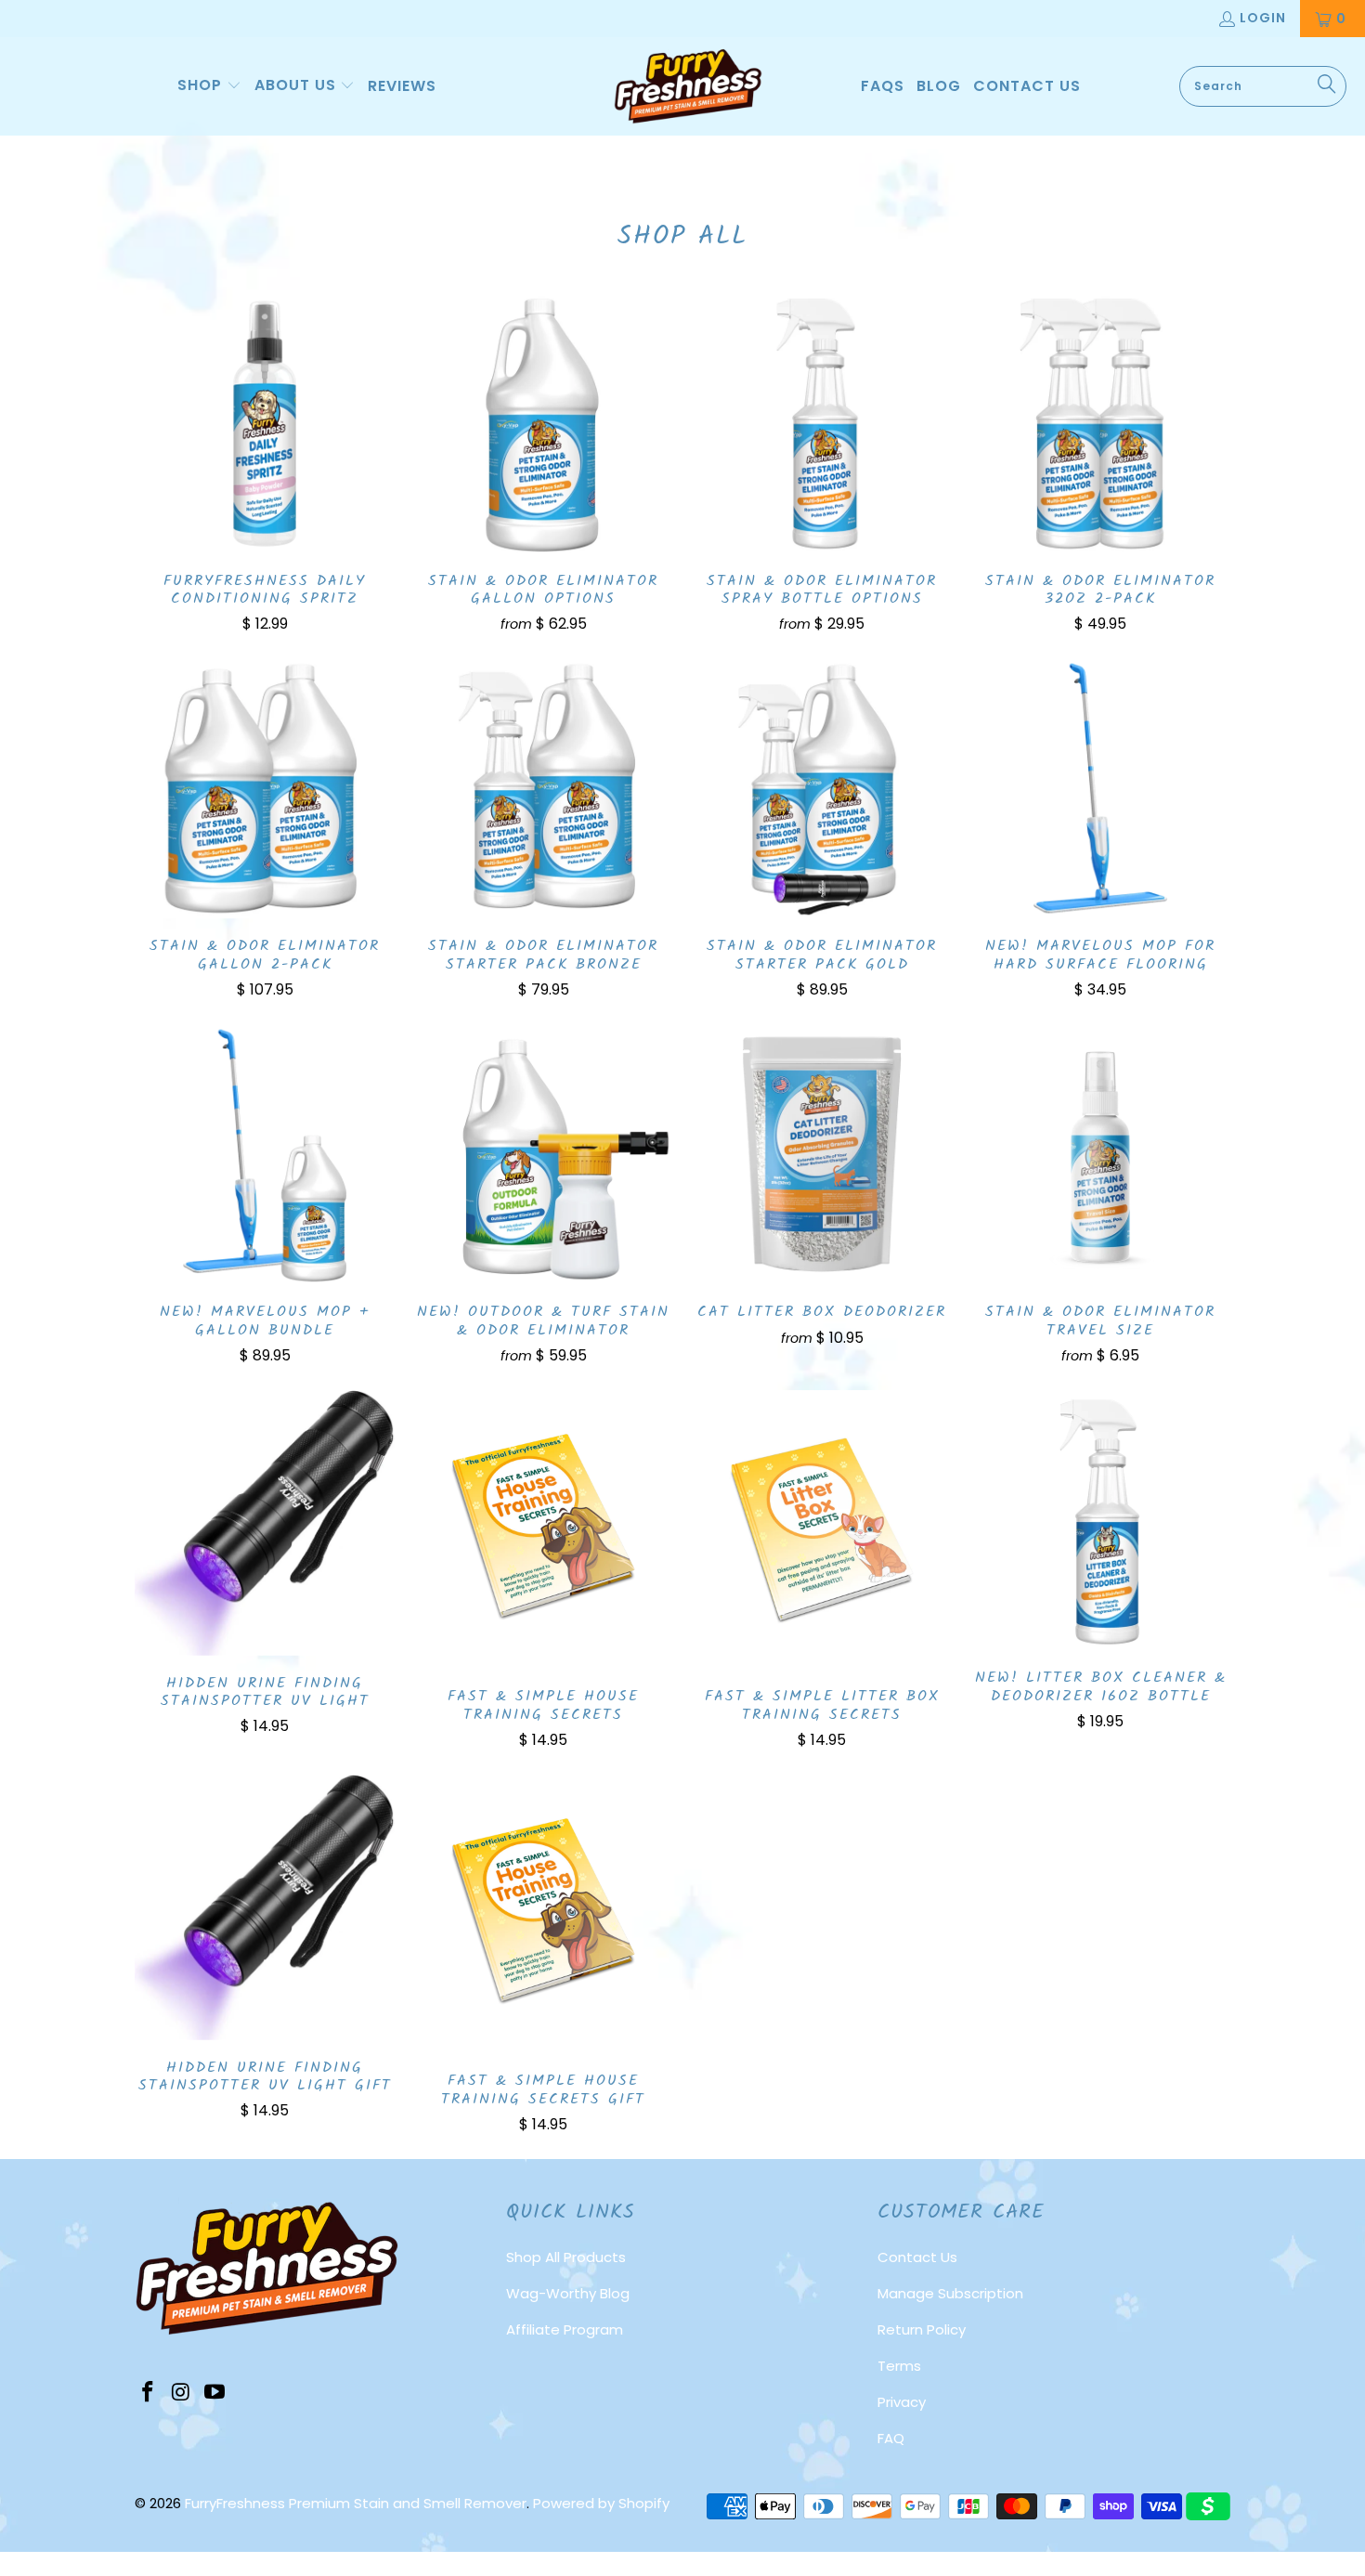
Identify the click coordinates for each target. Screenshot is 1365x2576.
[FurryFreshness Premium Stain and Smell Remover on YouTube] (214, 2393)
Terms (899, 2366)
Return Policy (922, 2329)
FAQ (891, 2438)
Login (1263, 18)
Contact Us (917, 2257)
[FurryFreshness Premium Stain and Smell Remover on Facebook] (149, 2393)
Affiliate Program (565, 2329)
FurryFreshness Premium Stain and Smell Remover (356, 2503)
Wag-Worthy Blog (568, 2293)
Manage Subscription (950, 2293)
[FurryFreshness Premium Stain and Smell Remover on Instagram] (182, 2393)
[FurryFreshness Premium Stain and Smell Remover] (688, 86)
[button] (209, 86)
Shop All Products (566, 2257)
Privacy (902, 2402)
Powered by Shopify (601, 2503)
